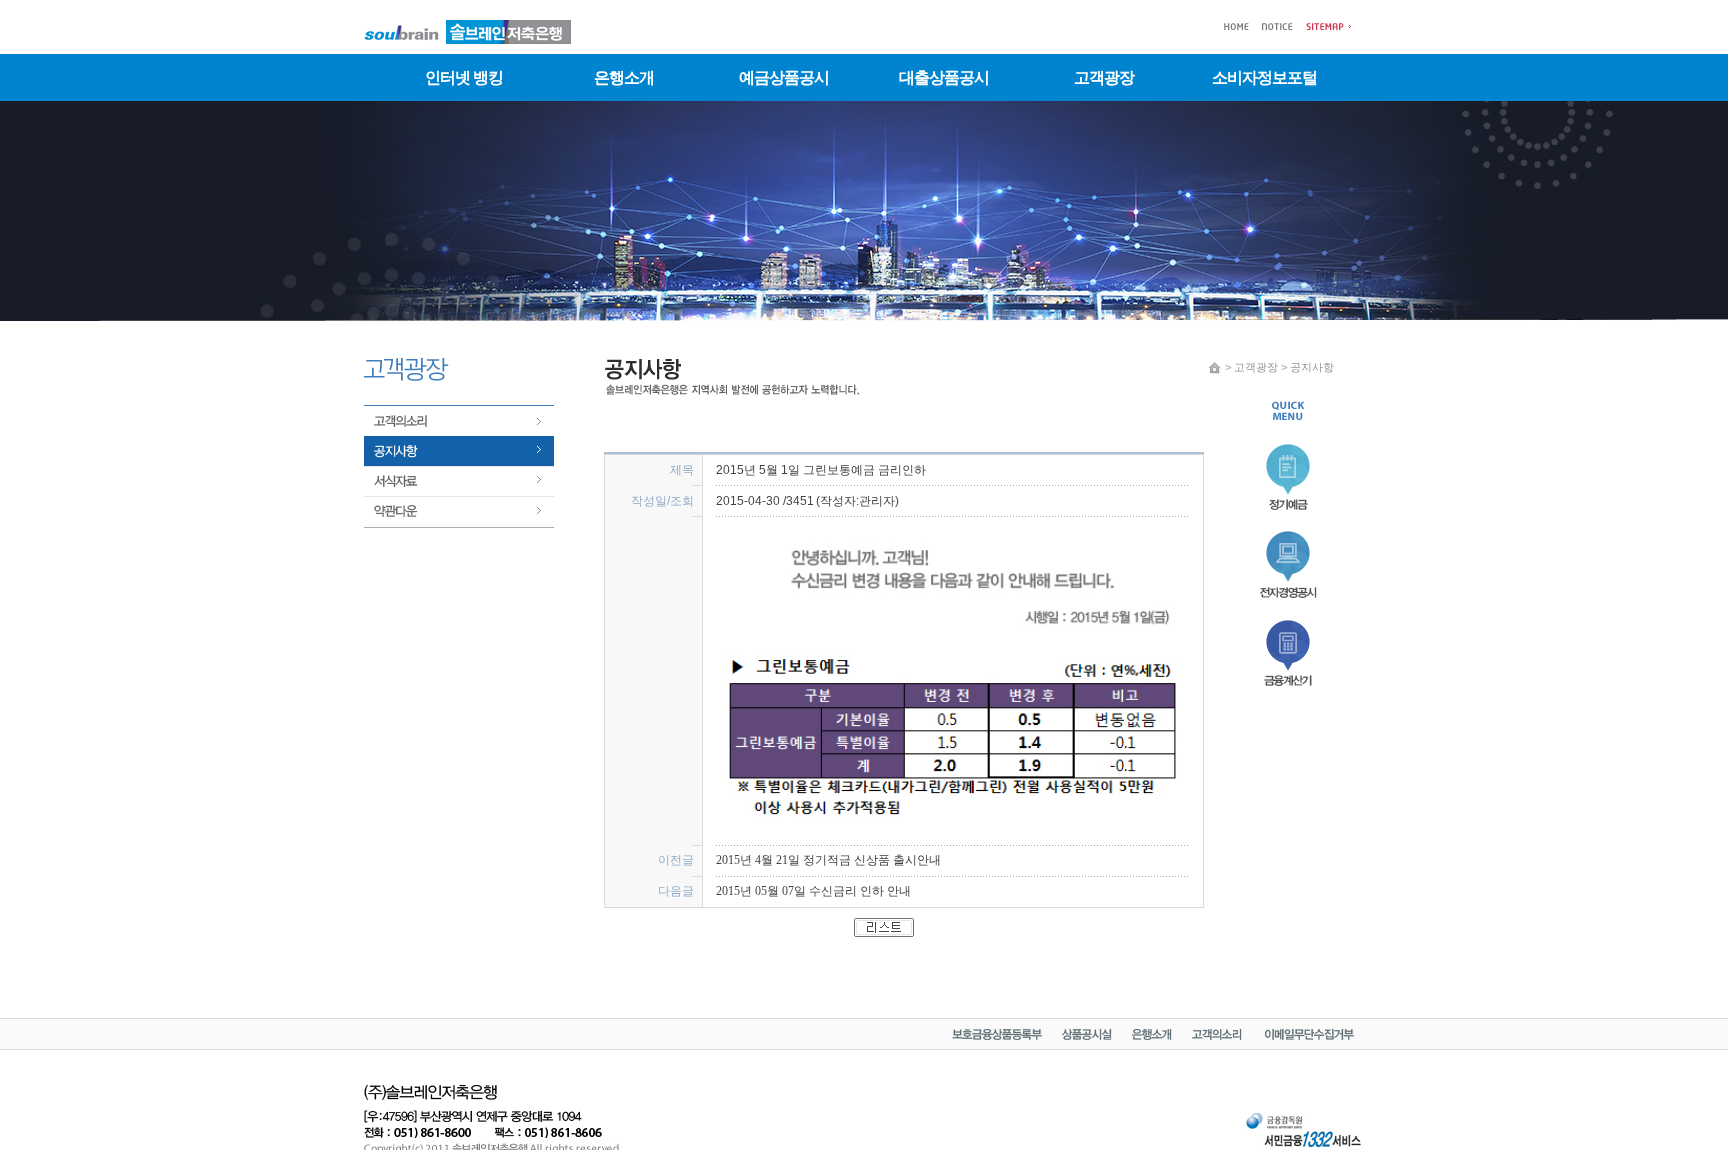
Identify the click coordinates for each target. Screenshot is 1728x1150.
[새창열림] (1290, 689)
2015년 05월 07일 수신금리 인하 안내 (813, 891)
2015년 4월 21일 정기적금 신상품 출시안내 (828, 860)
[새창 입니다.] (1087, 1036)
